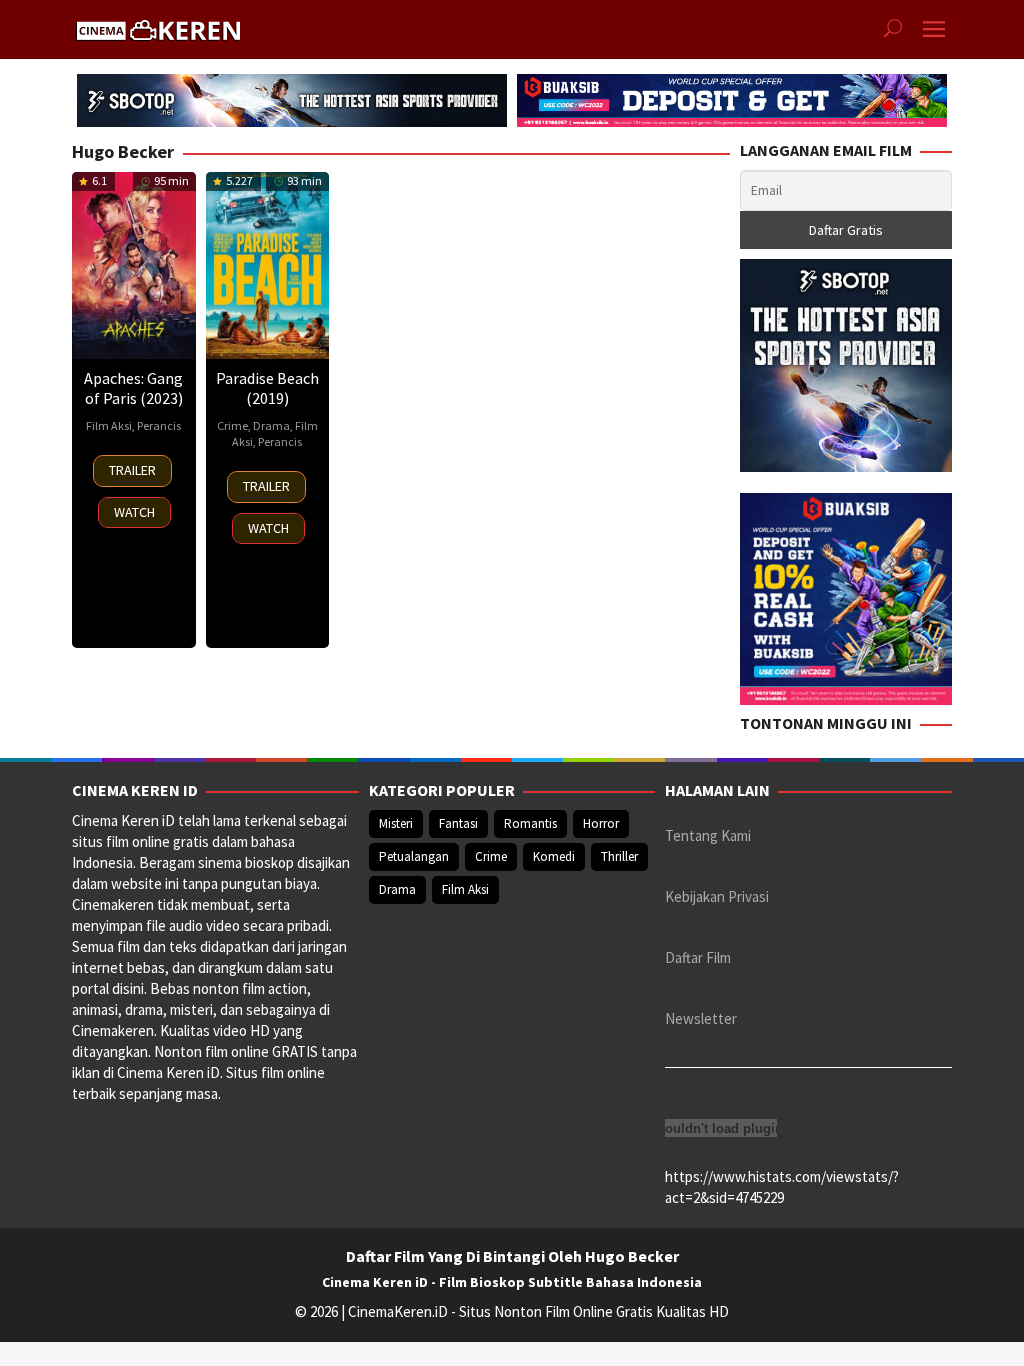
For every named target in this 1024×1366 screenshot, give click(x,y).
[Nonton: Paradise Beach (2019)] (268, 265)
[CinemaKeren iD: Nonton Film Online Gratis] (158, 27)
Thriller (619, 856)
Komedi (554, 856)
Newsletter (701, 1018)
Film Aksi (109, 425)
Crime (232, 425)
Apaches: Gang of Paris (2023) (133, 388)
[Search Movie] (893, 30)
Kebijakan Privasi (717, 896)
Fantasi (458, 823)
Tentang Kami (708, 835)
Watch (134, 512)
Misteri (396, 823)
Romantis (530, 823)
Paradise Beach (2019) (267, 388)
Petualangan (414, 856)
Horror (601, 823)
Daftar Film (698, 957)
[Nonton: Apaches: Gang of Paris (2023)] (134, 265)
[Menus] (934, 29)
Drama (271, 425)
